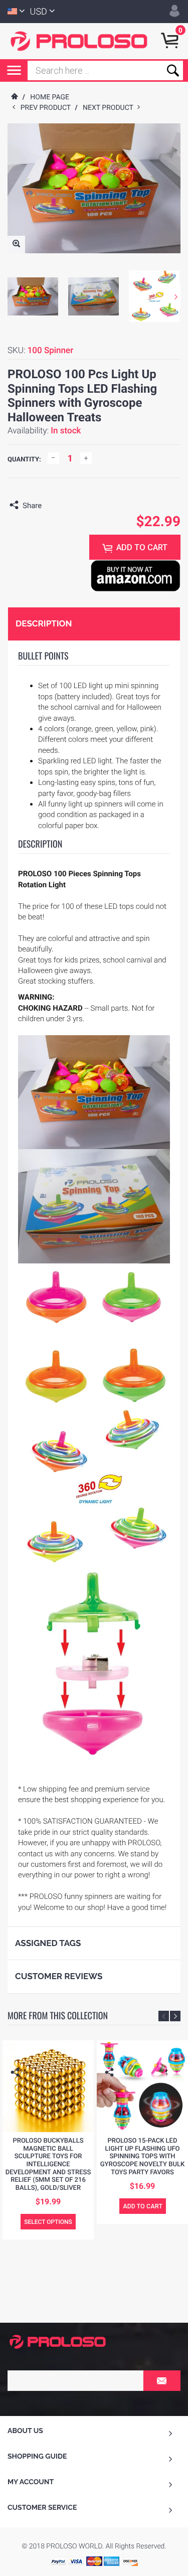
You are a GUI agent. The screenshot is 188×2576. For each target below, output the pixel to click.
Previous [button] (164, 2016)
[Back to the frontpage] (14, 97)
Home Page (50, 97)
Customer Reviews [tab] (59, 1976)
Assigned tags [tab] (48, 1943)
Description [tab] (44, 623)
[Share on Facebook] (52, 506)
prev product (48, 108)
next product (110, 108)
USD (39, 12)
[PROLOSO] (58, 2341)
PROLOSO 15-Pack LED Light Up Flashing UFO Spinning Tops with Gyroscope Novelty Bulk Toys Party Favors (142, 2156)
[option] (33, 296)
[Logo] (79, 41)
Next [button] (176, 297)
